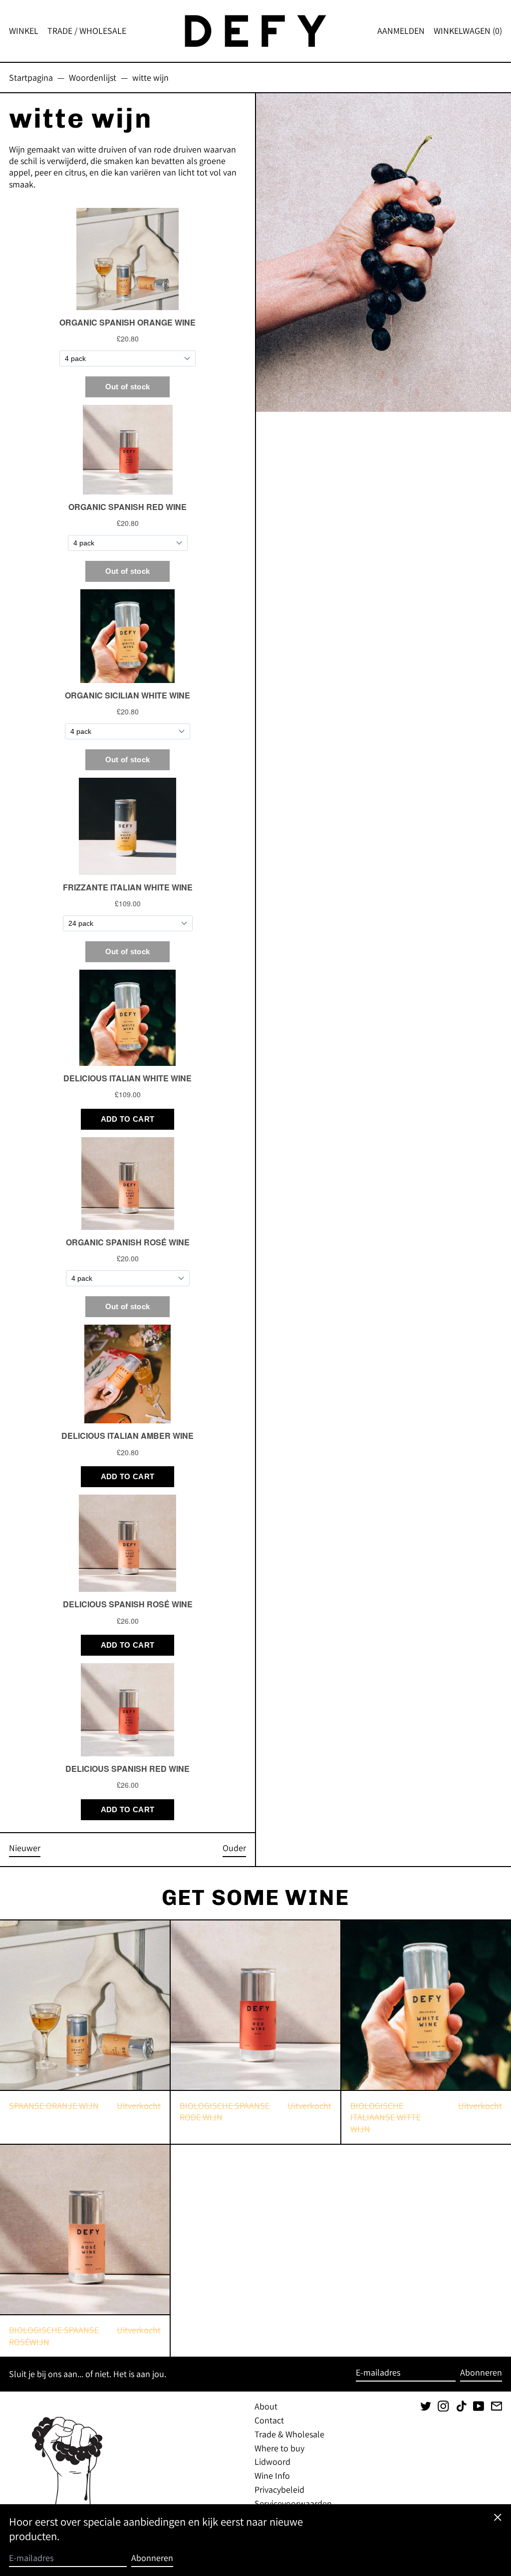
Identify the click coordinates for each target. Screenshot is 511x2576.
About (266, 2406)
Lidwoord (272, 2462)
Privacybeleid (279, 2490)
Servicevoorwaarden (293, 2503)
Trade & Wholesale (289, 2434)
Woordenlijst (93, 78)
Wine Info (272, 2476)
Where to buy (279, 2448)
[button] (468, 31)
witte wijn (150, 78)
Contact (269, 2420)
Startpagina (31, 78)
